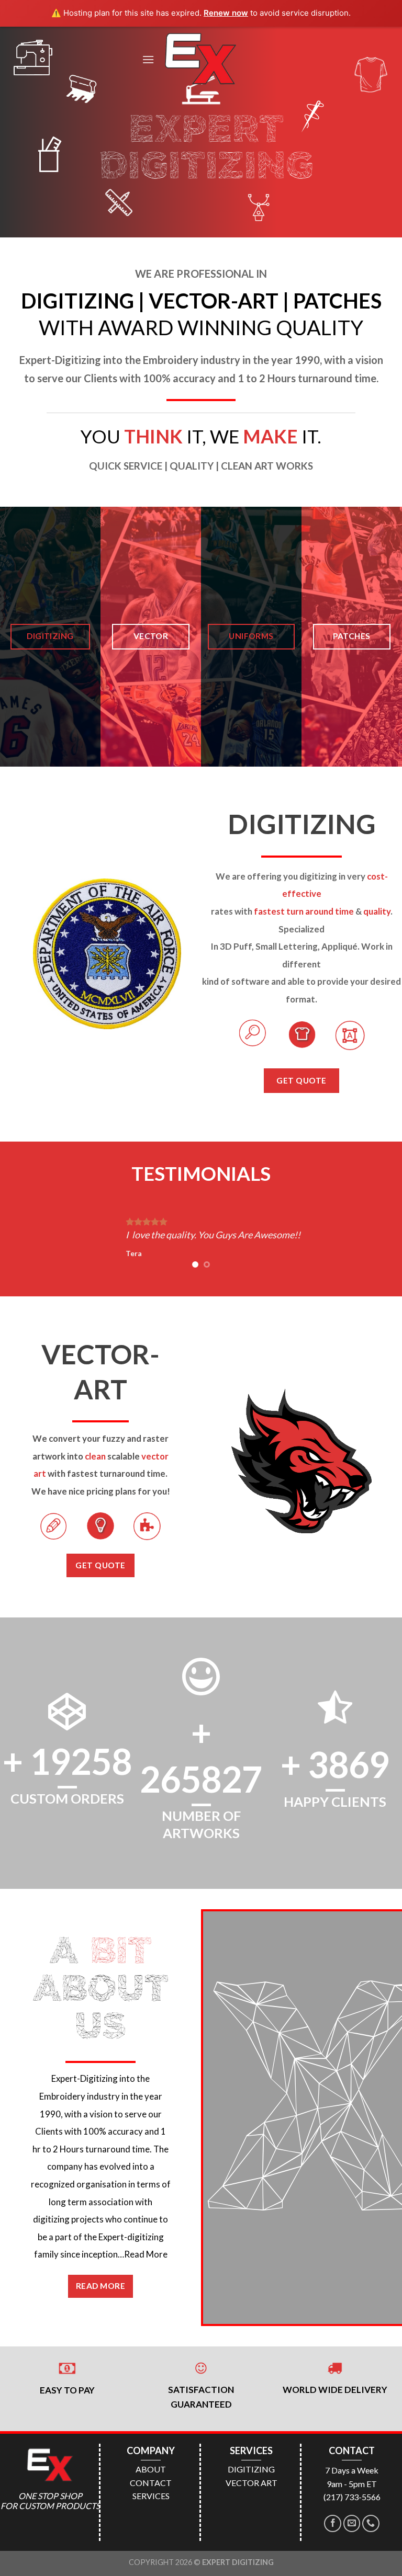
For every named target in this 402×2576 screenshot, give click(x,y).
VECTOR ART (252, 2483)
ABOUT (151, 2469)
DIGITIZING (251, 2469)
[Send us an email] (352, 2523)
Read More (146, 2254)
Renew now (226, 13)
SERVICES (151, 2496)
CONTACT (151, 2483)
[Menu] (148, 59)
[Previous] (21, 1238)
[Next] (381, 1238)
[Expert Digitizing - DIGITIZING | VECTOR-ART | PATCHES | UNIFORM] (201, 59)
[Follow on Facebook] (333, 2523)
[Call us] (371, 2523)
